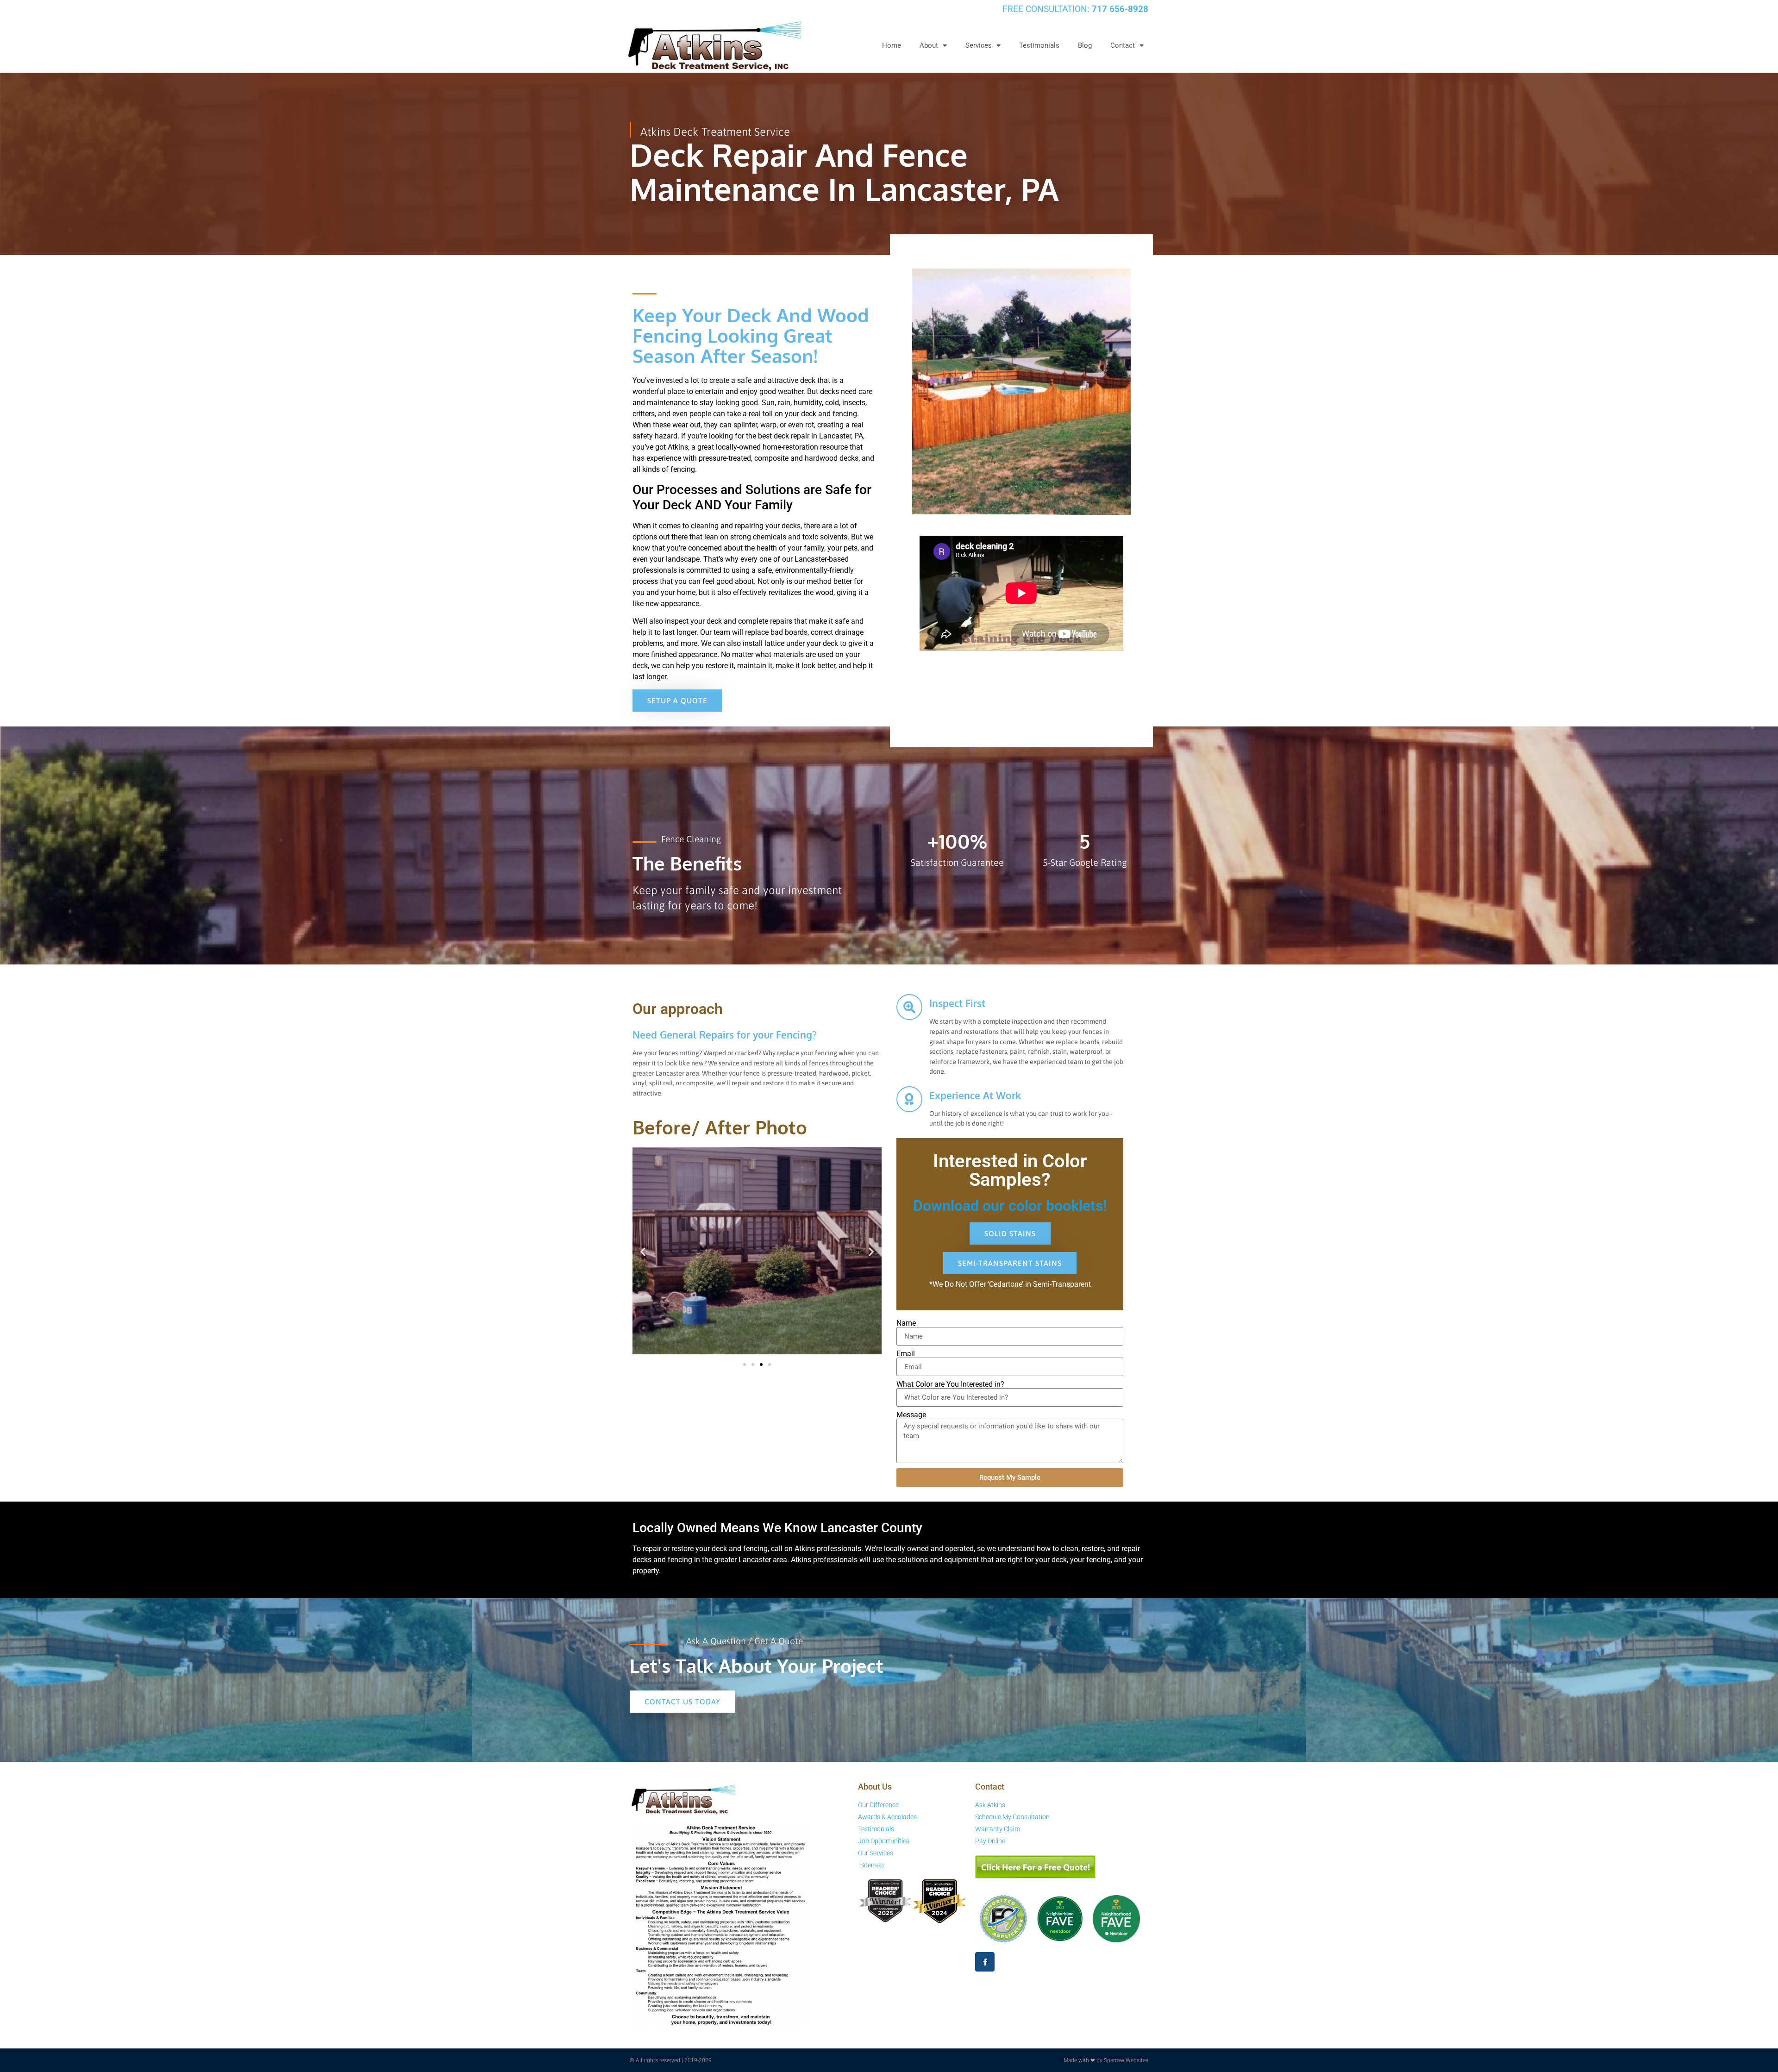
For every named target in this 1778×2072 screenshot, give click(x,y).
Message (911, 1415)
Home (892, 45)
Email (906, 1354)
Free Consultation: (1075, 9)
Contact (1123, 45)
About (929, 45)
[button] (643, 1252)
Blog (1085, 45)
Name (906, 1323)
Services (979, 45)
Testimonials (1039, 45)
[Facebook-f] (985, 1962)
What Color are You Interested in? (950, 1384)
